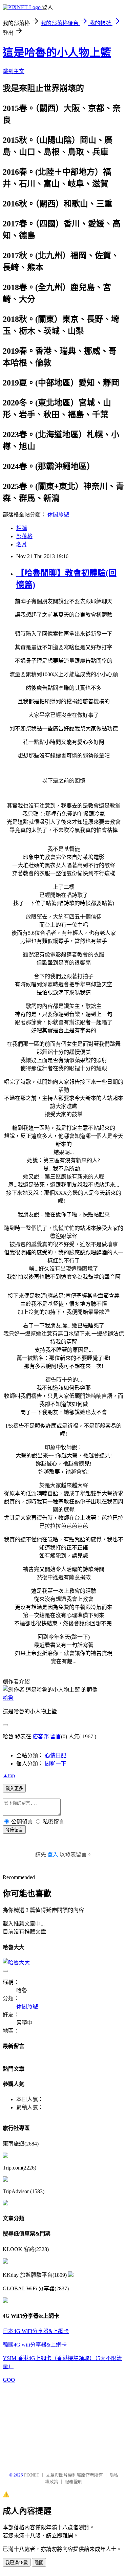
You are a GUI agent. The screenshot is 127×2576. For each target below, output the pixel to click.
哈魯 (8, 1698)
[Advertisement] (37, 2424)
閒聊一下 (56, 1764)
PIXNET (32, 2475)
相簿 (22, 528)
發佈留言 (14, 1830)
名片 (22, 544)
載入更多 (14, 1789)
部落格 (24, 536)
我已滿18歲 (17, 2563)
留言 (56, 1736)
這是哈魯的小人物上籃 (57, 52)
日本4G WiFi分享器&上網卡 (36, 2331)
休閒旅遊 (58, 515)
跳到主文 (14, 71)
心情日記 (56, 1755)
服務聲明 (73, 2482)
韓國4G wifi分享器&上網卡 (35, 2345)
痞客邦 (41, 1736)
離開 (39, 2563)
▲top (9, 1775)
